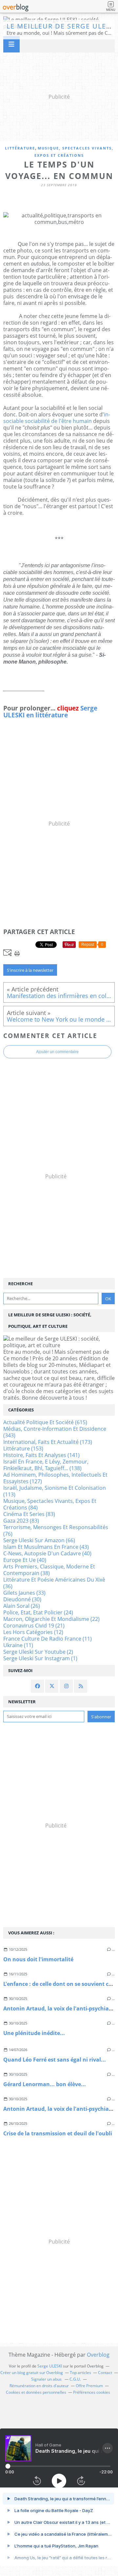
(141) (41, 1455)
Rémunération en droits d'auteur (39, 2386)
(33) (24, 1593)
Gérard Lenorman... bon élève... (45, 2084)
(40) (47, 1553)
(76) (56, 1530)
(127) (55, 1478)
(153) (23, 1448)
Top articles (80, 2373)
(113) (55, 1491)
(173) (48, 1442)
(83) (29, 1514)
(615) (45, 1422)
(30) (22, 1599)
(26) (22, 1606)
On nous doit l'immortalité (38, 1959)
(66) (39, 1540)
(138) (46, 1465)
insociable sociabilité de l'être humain (57, 418)
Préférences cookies (92, 2392)
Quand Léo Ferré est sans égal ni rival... (55, 2060)
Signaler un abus (47, 2379)
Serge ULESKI (50, 2366)
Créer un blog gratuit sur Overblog (32, 2373)
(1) (40, 1658)
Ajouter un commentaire (57, 1052)
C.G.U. (75, 2379)
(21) (34, 1626)
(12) (33, 1632)
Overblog (98, 2355)
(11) (48, 1639)
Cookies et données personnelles (36, 2392)
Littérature (20, 148)
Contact (105, 2373)
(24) (38, 1612)
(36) (54, 1583)
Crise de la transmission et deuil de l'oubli (58, 2133)
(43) (46, 1547)
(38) (49, 1570)
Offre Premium (89, 2386)
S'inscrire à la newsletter (30, 970)
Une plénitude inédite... (34, 2033)
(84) (50, 1504)
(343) (55, 1432)
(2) (38, 1652)
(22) (51, 1619)
